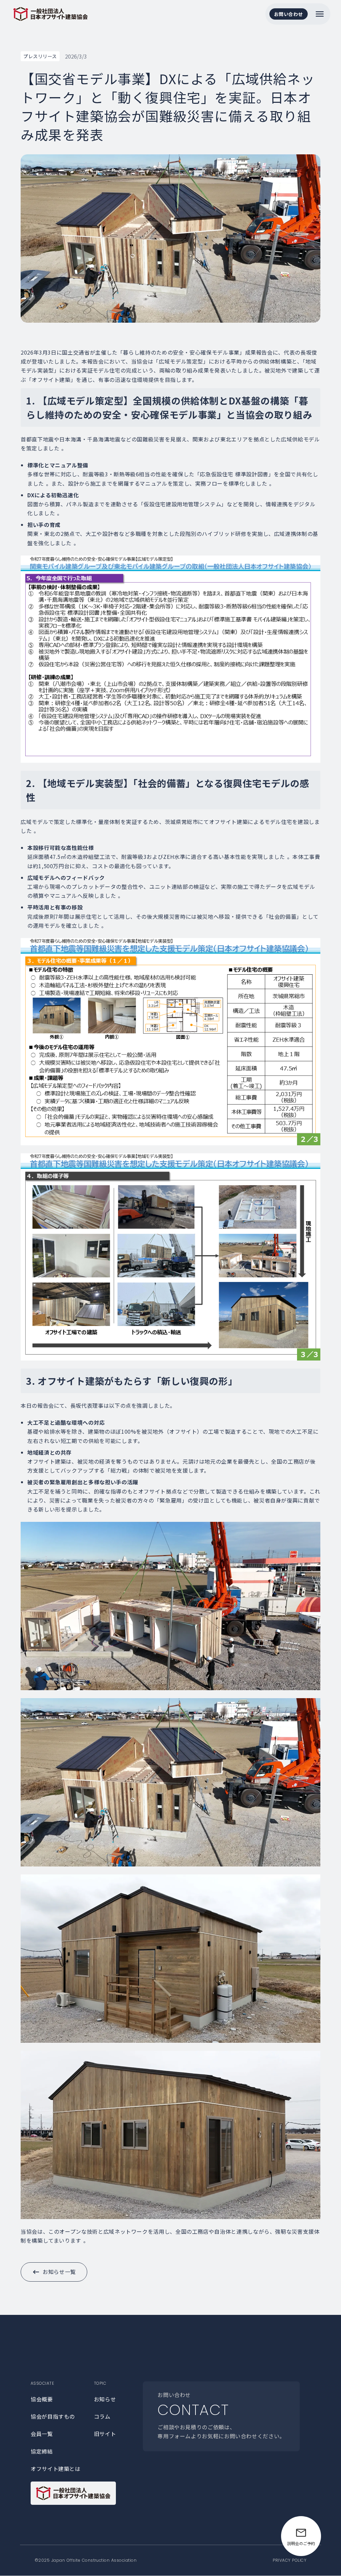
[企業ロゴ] (51, 14)
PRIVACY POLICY (290, 2560)
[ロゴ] (73, 2493)
